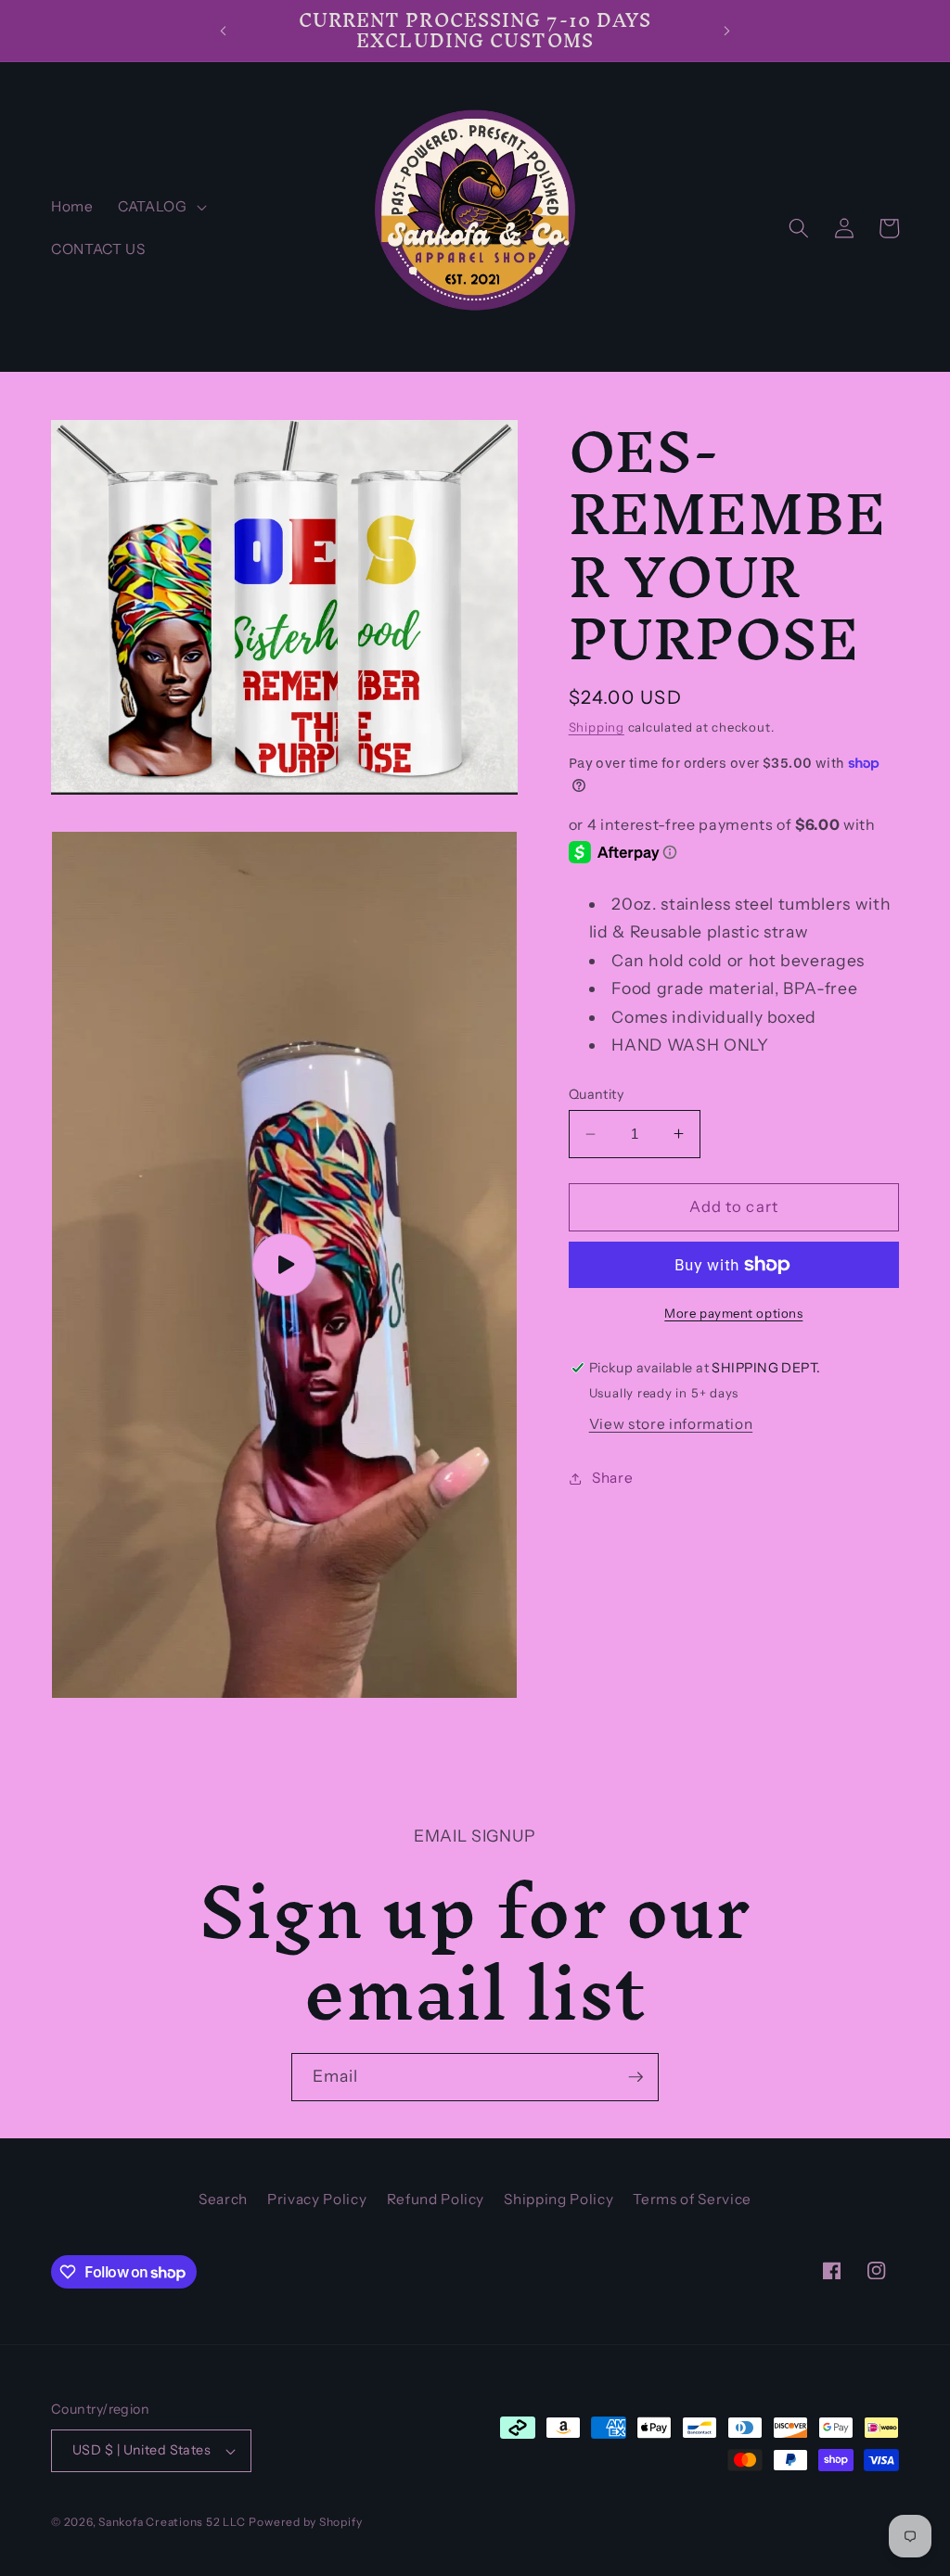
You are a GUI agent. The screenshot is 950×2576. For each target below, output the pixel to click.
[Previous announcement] (223, 31)
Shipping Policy (558, 2199)
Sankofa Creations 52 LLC (172, 2522)
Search (223, 2199)
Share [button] (612, 1478)
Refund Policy (436, 2199)
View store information (671, 1424)
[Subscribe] (635, 2077)
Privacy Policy (317, 2199)
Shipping (597, 727)
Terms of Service (692, 2199)
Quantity (597, 1094)
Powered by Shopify (305, 2522)
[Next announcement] (727, 31)
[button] (160, 207)
